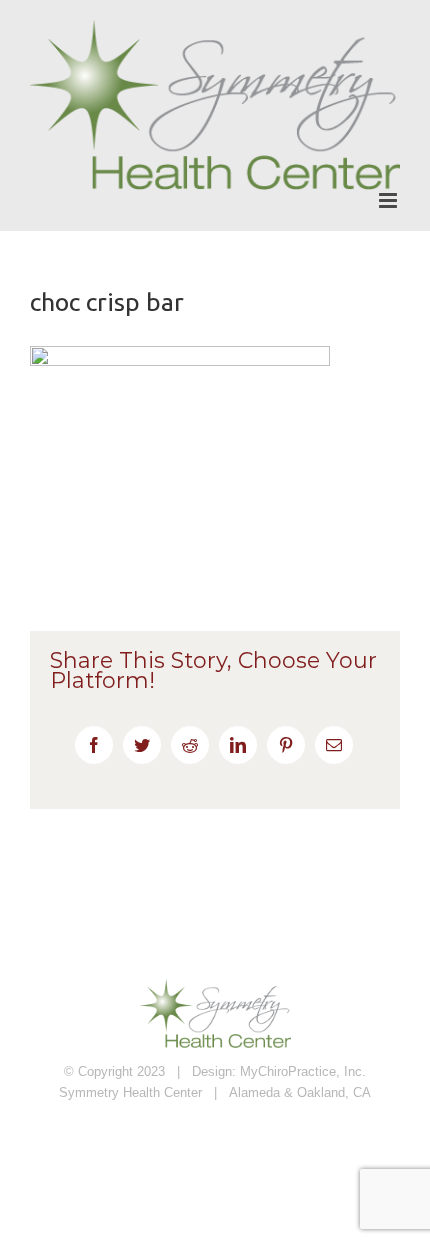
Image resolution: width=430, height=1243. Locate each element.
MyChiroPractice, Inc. (303, 1071)
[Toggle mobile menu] (389, 200)
